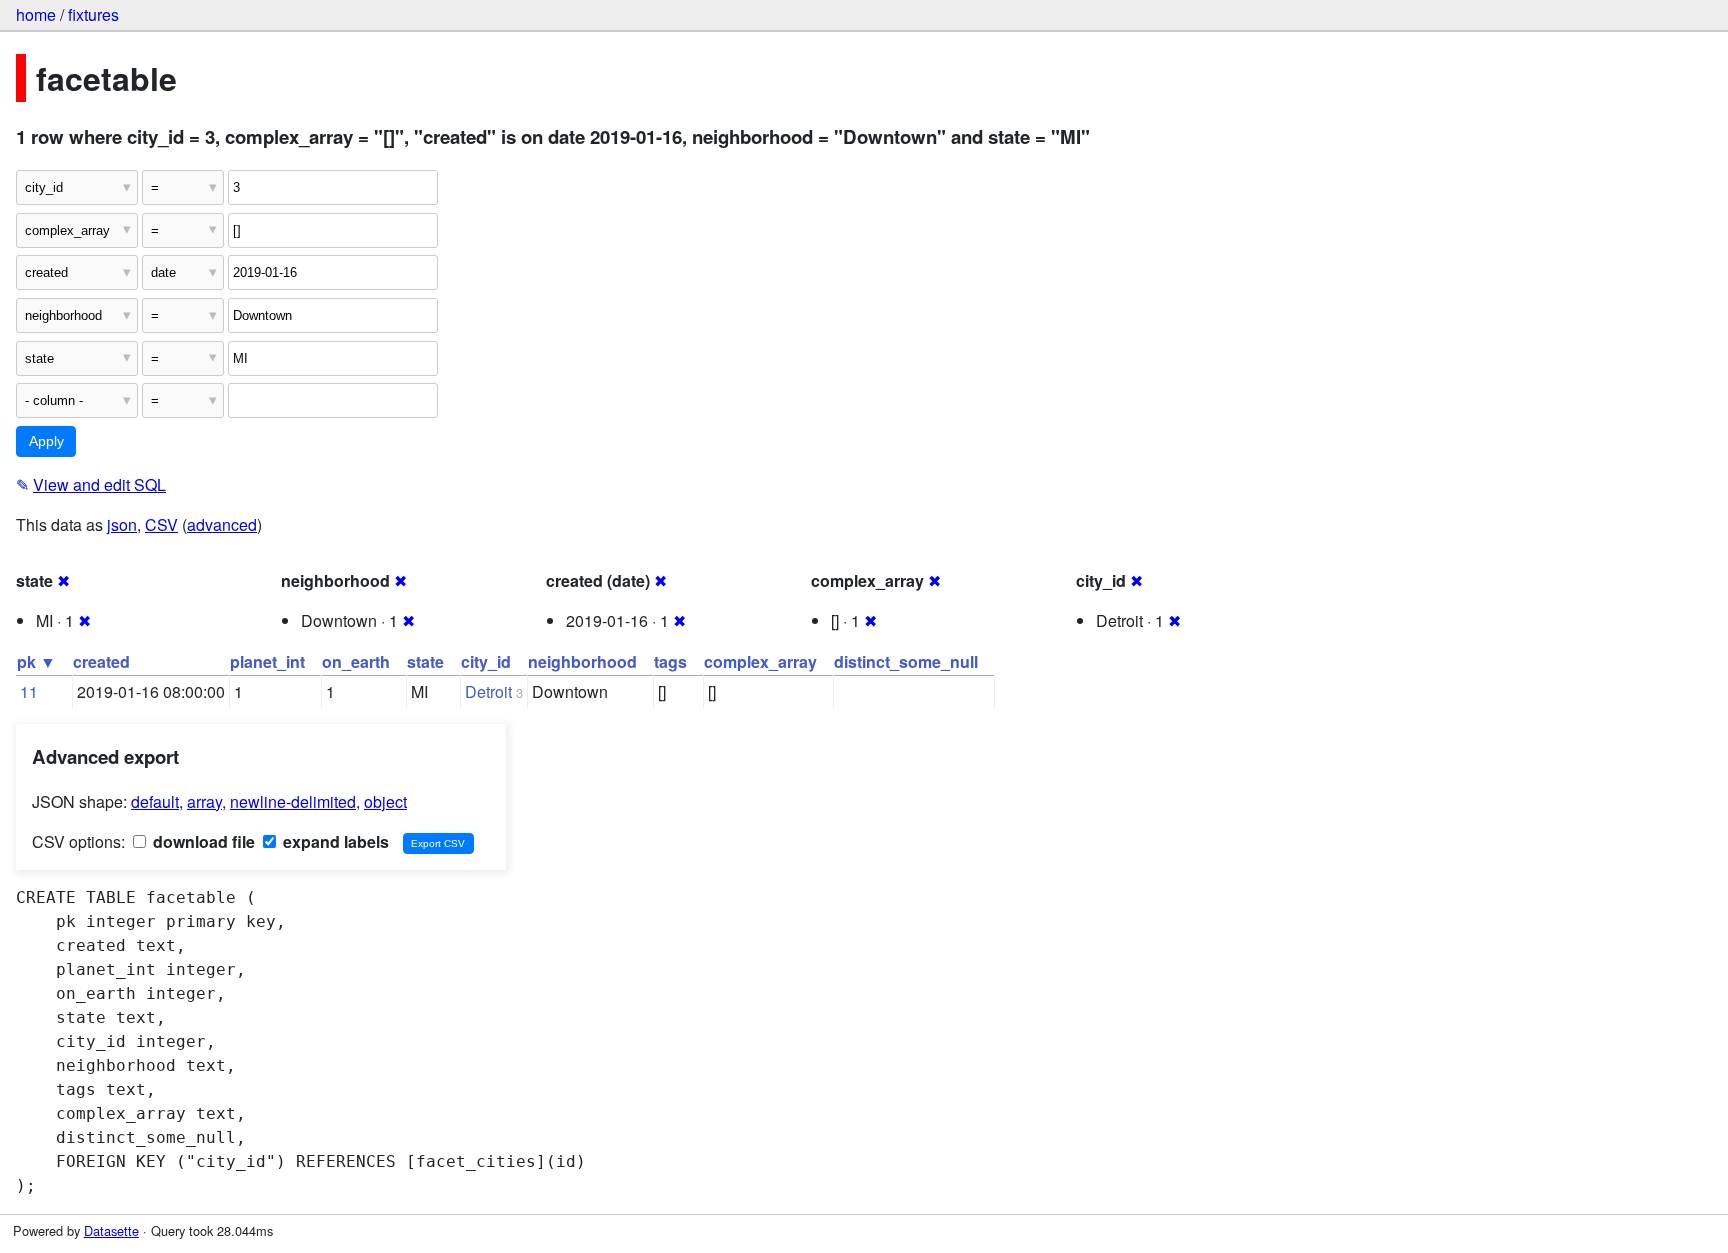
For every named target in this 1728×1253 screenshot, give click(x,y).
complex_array (760, 661)
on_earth (356, 661)
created (101, 661)
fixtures (93, 14)
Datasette (111, 1230)
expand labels (334, 841)
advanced (222, 524)
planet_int (267, 661)
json (122, 524)
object (385, 801)
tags (670, 661)
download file (202, 841)
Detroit (488, 691)
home (36, 14)
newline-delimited (293, 801)
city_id (486, 661)
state (425, 661)
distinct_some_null (906, 661)
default (155, 801)
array (204, 801)
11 (29, 691)
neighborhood (582, 661)
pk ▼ (36, 661)
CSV (161, 524)
